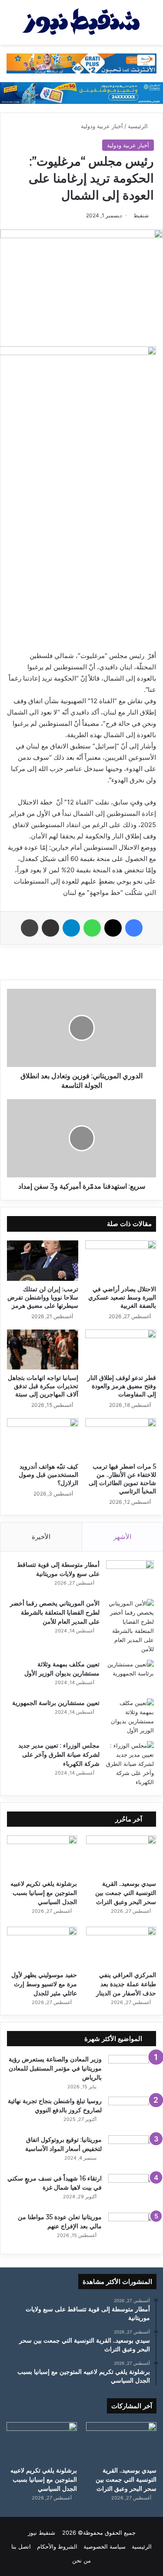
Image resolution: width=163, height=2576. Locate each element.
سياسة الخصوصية (105, 2546)
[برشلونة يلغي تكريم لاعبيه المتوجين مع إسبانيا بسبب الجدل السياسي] (42, 1855)
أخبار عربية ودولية (102, 126)
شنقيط (141, 215)
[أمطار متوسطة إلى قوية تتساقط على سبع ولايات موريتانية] (130, 1577)
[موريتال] (81, 63)
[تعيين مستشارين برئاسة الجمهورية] (130, 1717)
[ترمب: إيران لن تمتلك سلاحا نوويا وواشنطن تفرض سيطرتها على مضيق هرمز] (43, 1260)
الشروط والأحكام (57, 2546)
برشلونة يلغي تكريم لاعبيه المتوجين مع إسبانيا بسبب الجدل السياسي (44, 1893)
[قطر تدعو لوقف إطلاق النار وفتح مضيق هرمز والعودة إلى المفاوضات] (121, 1349)
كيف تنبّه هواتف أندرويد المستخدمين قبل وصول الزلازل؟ (48, 1475)
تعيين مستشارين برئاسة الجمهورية (56, 1703)
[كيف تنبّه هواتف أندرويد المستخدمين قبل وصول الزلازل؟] (43, 1438)
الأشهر (122, 1537)
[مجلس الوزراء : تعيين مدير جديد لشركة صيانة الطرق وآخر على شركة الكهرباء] (130, 1764)
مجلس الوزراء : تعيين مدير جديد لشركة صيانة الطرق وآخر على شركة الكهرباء (59, 1755)
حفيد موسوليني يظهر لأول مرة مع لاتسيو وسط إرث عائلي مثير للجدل (44, 1984)
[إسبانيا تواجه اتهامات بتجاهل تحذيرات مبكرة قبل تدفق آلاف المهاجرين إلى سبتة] (43, 1349)
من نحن (81, 2560)
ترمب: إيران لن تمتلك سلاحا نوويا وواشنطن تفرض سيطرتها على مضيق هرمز (43, 1297)
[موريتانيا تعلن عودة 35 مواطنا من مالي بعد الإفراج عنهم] (132, 2229)
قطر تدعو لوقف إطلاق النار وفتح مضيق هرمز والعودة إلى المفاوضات (122, 1386)
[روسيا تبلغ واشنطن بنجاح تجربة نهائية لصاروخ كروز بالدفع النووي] (132, 2113)
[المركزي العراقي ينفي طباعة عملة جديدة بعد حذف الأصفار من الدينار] (121, 1946)
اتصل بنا (21, 2546)
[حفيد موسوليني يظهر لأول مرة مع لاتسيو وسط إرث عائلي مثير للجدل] (42, 1946)
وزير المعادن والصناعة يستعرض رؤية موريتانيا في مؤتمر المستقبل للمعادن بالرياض (55, 2068)
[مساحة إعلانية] (81, 92)
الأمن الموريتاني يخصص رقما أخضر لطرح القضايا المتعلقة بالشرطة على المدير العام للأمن (55, 1612)
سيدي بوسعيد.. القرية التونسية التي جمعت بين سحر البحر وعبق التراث (126, 1893)
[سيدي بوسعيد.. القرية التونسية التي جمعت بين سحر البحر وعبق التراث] (121, 1855)
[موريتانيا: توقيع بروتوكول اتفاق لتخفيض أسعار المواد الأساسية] (132, 2152)
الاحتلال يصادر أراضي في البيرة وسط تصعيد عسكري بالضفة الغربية (122, 1297)
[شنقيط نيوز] (81, 22)
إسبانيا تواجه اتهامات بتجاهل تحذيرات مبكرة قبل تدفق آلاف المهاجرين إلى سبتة (43, 1386)
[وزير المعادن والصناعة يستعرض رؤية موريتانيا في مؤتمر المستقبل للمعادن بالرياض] (132, 2071)
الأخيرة (41, 1537)
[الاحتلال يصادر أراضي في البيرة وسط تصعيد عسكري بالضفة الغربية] (121, 1260)
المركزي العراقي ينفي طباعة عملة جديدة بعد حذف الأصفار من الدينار (126, 1984)
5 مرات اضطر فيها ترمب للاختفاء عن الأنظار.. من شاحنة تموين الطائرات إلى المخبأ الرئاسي (122, 1479)
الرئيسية (139, 126)
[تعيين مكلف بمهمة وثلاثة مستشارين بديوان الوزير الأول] (130, 1676)
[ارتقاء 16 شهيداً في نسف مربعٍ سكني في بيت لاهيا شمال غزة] (132, 2190)
